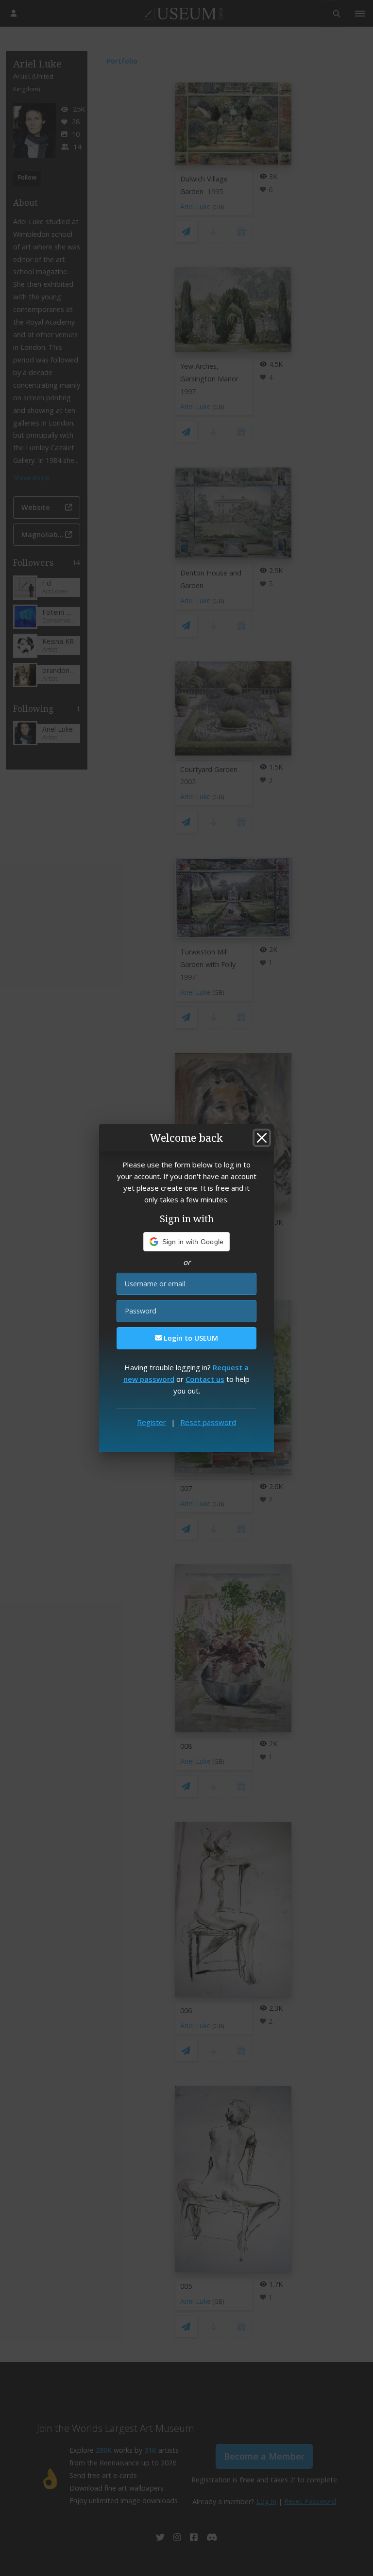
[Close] (262, 1138)
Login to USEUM (190, 1338)
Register (152, 1422)
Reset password (208, 1422)
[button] (187, 1242)
